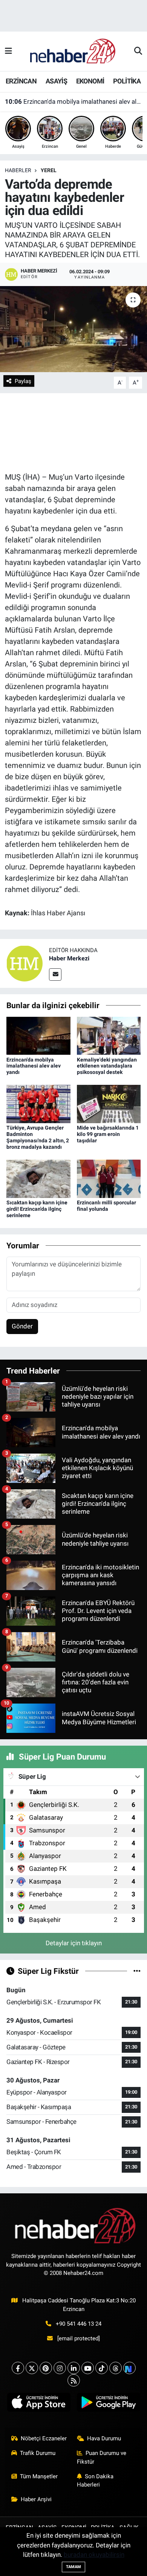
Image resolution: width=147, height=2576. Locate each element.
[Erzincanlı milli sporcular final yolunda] (109, 1178)
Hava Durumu (104, 2438)
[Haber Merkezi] (24, 963)
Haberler (18, 170)
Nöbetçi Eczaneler (44, 2438)
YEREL (49, 170)
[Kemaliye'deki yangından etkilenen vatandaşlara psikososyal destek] (109, 1035)
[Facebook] (18, 2368)
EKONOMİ (90, 81)
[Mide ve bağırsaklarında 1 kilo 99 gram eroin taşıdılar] (109, 1104)
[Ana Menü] (8, 51)
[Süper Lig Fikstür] (137, 1971)
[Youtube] (88, 2368)
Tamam (73, 2567)
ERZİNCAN (21, 81)
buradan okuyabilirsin (94, 2555)
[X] (32, 2368)
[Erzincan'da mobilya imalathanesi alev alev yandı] (38, 1035)
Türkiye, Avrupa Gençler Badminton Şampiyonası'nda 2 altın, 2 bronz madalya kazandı (38, 1137)
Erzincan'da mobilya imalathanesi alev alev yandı (74, 101)
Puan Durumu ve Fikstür (102, 2457)
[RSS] (74, 2380)
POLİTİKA (127, 81)
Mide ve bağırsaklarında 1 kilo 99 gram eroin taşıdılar (108, 1134)
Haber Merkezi (69, 958)
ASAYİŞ (56, 81)
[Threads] (116, 2368)
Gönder (22, 1326)
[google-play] (108, 2404)
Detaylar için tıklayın (74, 1943)
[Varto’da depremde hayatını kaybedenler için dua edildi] (73, 329)
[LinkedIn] (74, 2368)
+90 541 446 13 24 (79, 2324)
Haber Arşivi (36, 2499)
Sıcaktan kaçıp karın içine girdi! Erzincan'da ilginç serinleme (37, 1209)
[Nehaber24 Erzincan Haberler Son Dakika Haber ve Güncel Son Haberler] (73, 51)
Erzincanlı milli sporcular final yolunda (106, 1206)
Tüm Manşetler (39, 2476)
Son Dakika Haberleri (95, 2481)
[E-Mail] (55, 975)
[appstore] (39, 2404)
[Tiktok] (102, 2368)
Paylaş (23, 381)
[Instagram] (60, 2368)
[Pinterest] (46, 2368)
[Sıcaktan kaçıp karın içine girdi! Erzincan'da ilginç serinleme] (38, 1178)
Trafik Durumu (38, 2453)
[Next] (129, 2368)
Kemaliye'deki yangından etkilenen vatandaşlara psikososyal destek (107, 1066)
